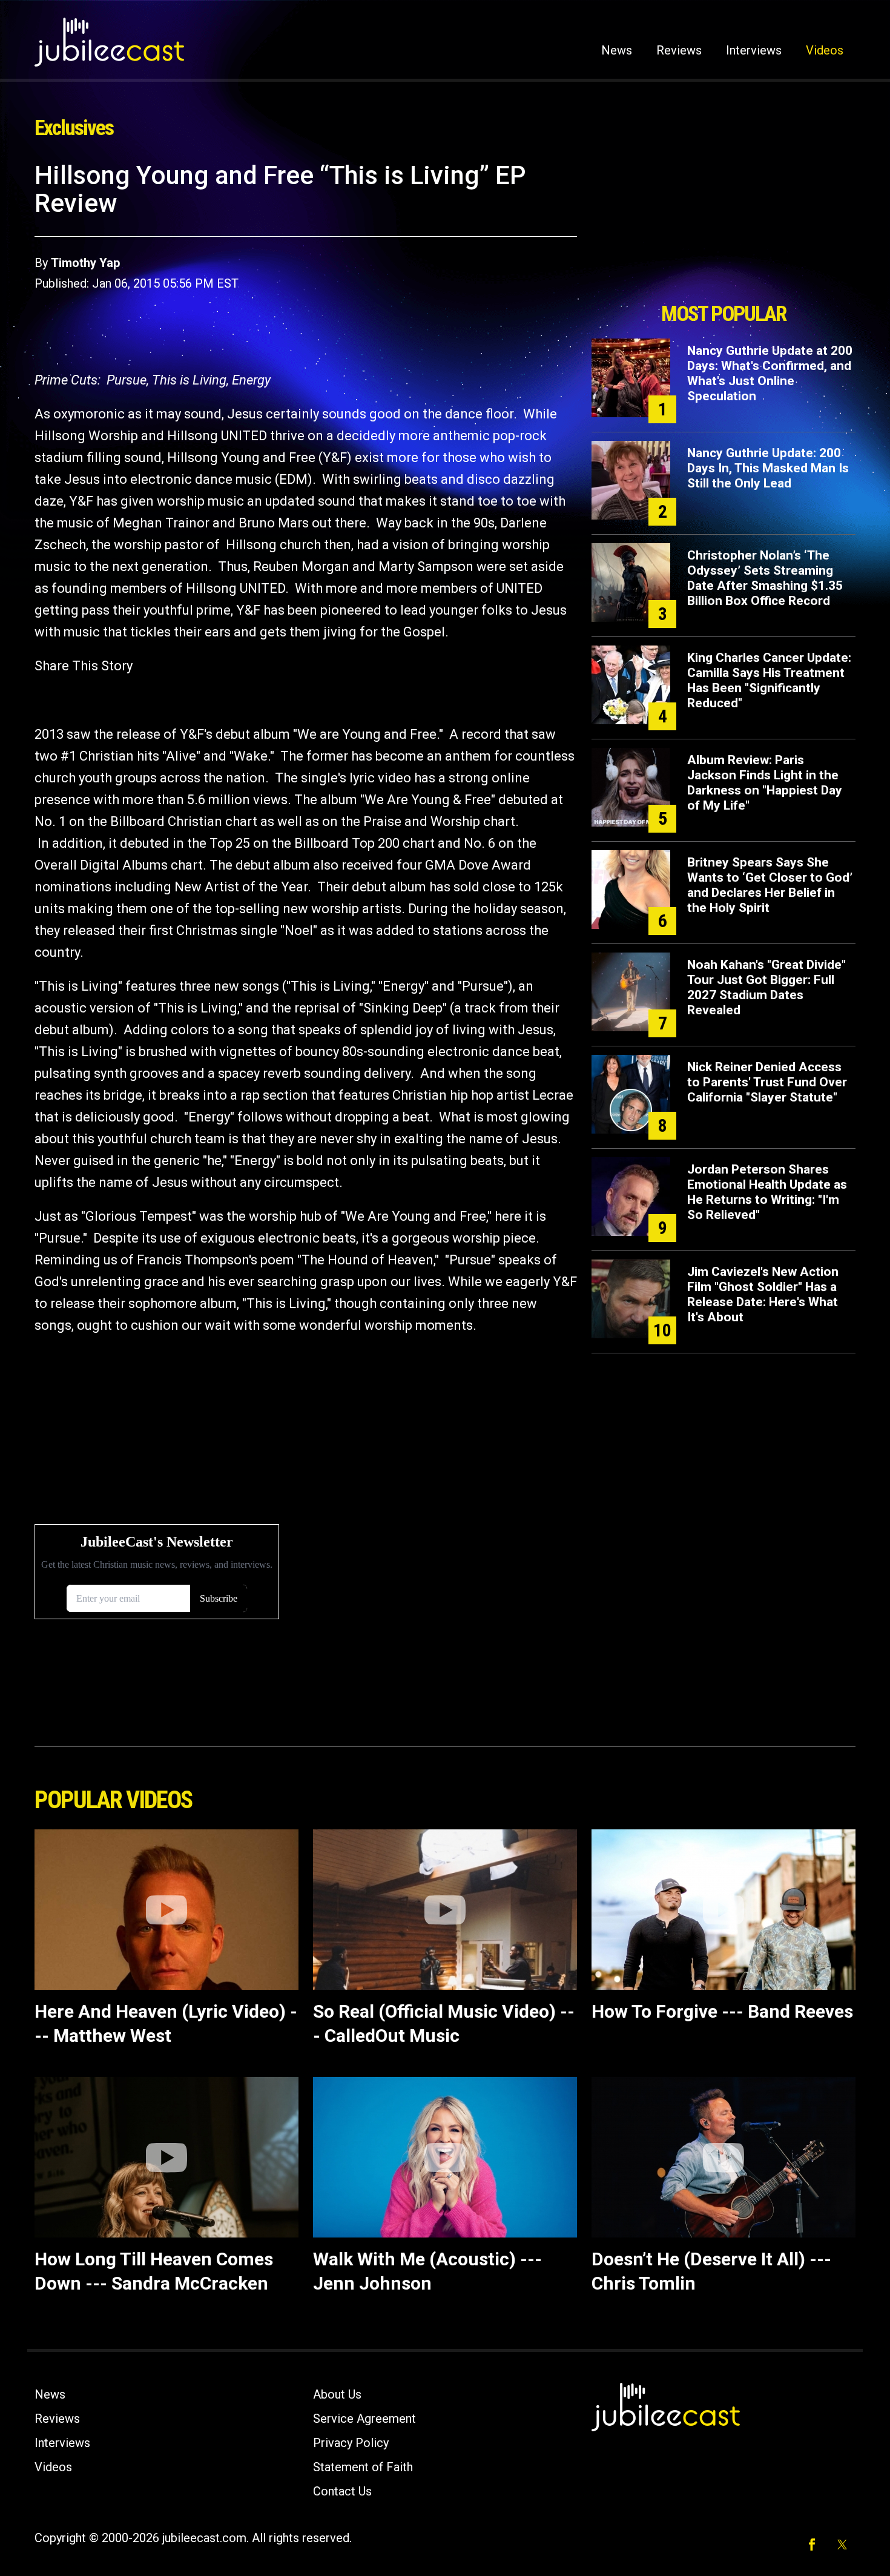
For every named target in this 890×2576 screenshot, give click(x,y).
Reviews (679, 50)
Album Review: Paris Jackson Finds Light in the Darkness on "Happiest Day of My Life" (765, 783)
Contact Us (342, 2491)
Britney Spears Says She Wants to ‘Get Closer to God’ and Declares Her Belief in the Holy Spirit (770, 885)
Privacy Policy (351, 2443)
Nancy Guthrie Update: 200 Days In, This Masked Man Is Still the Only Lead (768, 468)
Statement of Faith (363, 2467)
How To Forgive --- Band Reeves (722, 2011)
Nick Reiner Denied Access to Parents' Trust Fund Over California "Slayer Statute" (767, 1082)
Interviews (754, 50)
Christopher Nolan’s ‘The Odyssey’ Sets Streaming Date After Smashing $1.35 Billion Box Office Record (765, 578)
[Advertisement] (724, 228)
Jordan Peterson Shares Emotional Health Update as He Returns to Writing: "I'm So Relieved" (767, 1192)
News (617, 50)
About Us (337, 2394)
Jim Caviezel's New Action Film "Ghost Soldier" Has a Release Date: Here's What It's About (763, 1294)
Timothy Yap (85, 263)
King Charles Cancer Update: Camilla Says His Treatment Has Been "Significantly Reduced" (769, 680)
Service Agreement (364, 2419)
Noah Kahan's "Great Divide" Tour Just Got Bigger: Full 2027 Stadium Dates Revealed (766, 987)
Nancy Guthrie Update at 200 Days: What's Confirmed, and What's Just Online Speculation (770, 373)
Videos (825, 50)
